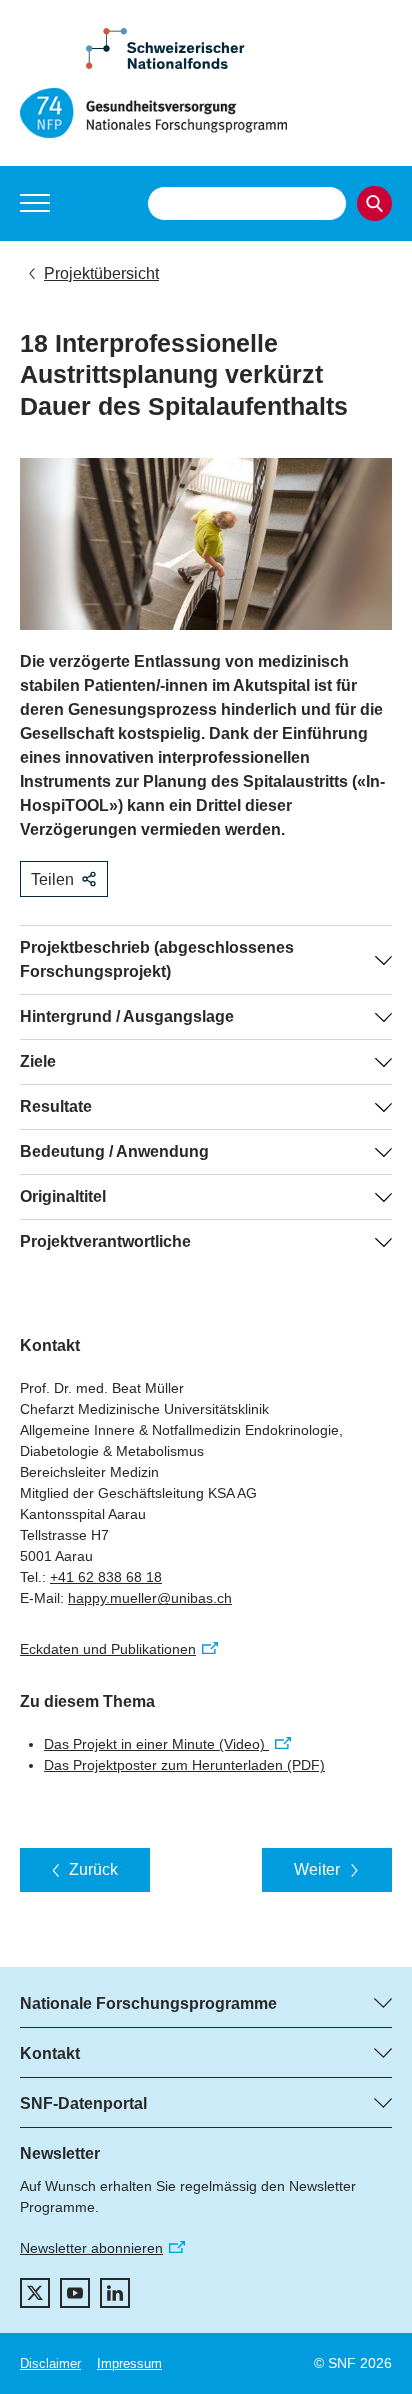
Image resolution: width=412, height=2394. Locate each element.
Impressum (129, 2363)
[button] (35, 203)
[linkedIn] (115, 2293)
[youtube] (75, 2293)
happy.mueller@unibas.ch (150, 1598)
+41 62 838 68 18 (106, 1577)
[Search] (374, 203)
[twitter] (35, 2293)
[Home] (206, 113)
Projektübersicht (101, 273)
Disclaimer (50, 2363)
